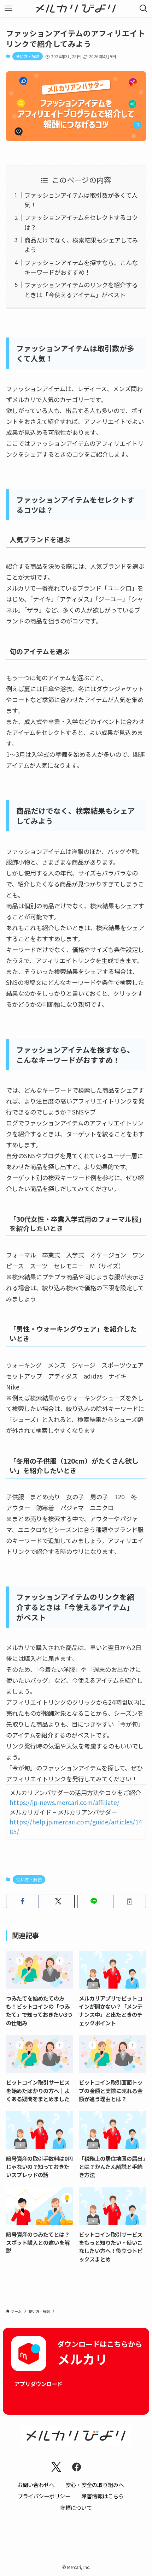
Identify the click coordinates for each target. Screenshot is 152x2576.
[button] (22, 1901)
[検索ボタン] (144, 8)
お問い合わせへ (36, 2485)
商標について (76, 2508)
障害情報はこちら (103, 2496)
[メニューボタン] (8, 8)
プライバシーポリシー (44, 2496)
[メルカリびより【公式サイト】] (76, 8)
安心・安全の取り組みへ (95, 2485)
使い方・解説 (28, 56)
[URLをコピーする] (130, 1901)
